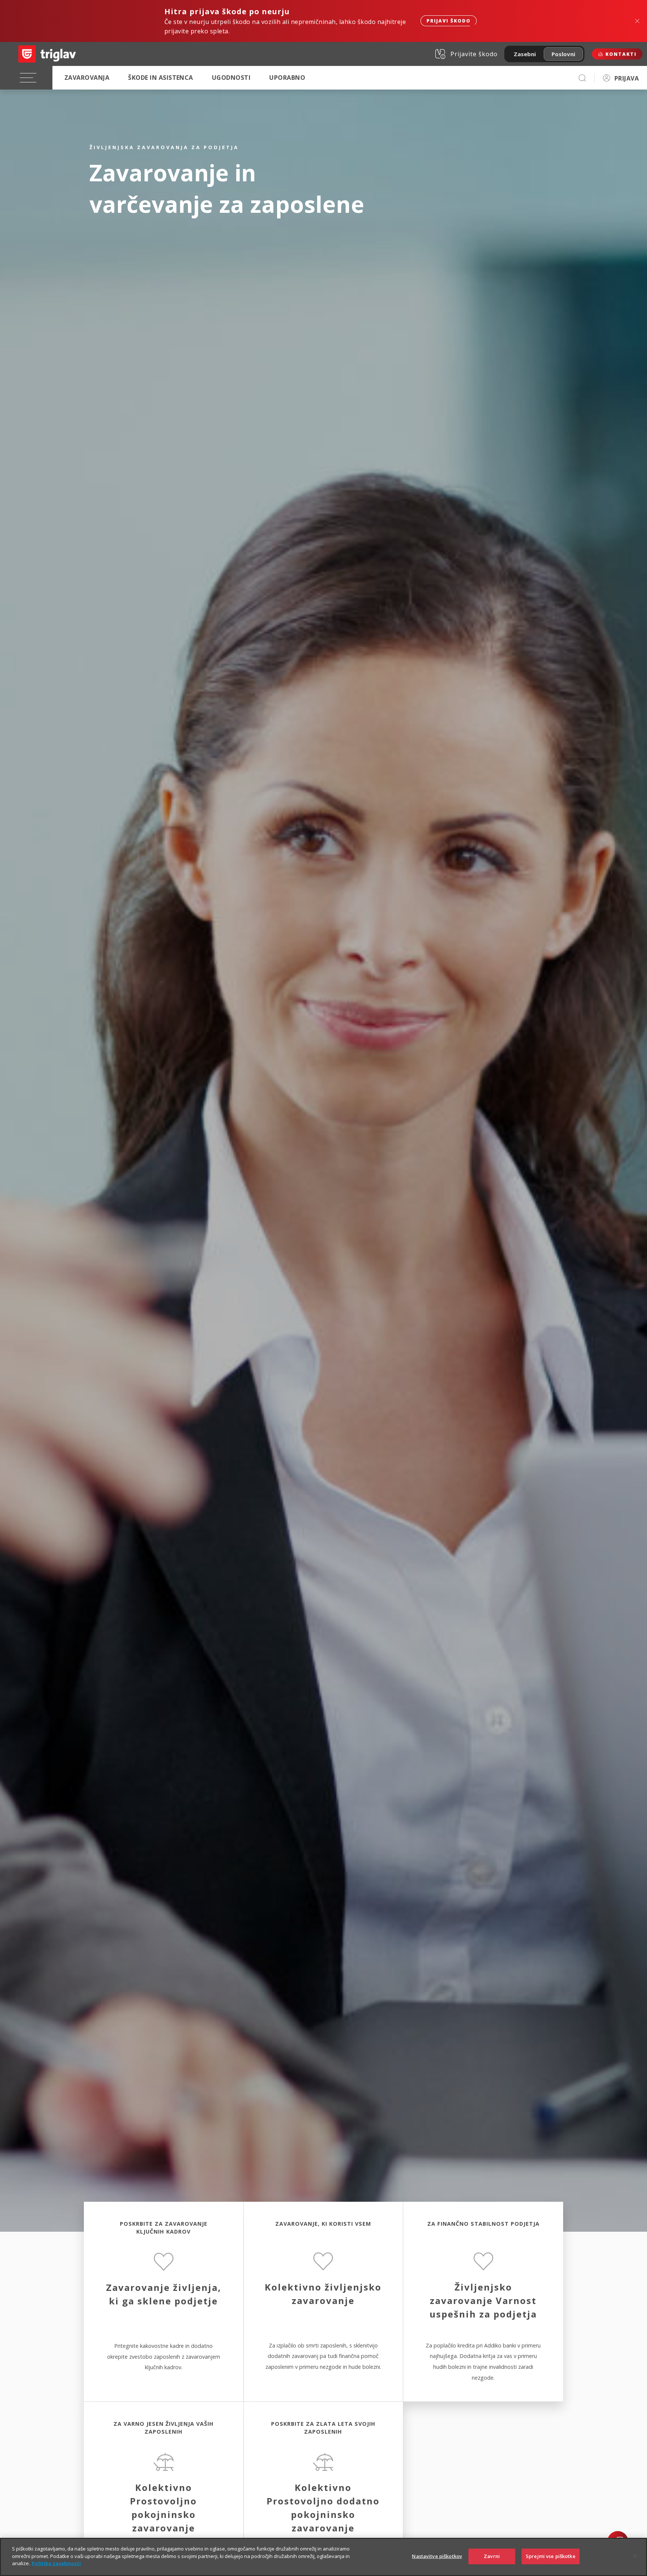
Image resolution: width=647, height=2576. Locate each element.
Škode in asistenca (161, 78)
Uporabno (287, 78)
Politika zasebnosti (56, 2563)
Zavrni (492, 2556)
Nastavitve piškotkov (437, 2556)
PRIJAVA (627, 78)
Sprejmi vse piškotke (551, 2556)
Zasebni (525, 54)
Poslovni (563, 54)
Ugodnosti (231, 78)
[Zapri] (635, 2556)
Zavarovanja (87, 78)
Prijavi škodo (449, 21)
